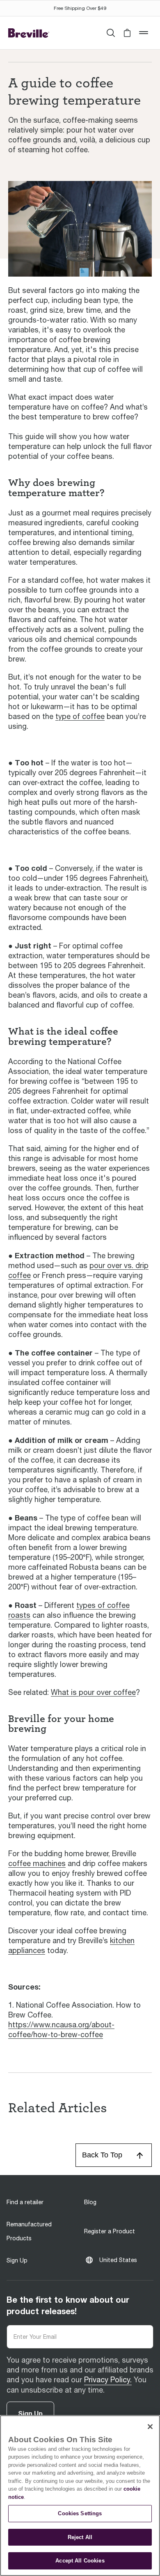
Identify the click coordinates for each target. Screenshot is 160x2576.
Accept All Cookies (80, 2561)
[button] (127, 33)
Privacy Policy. (108, 2380)
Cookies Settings (80, 2513)
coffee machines (37, 1863)
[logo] (29, 33)
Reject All (80, 2537)
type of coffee (80, 716)
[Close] (150, 2427)
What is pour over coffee (93, 1692)
